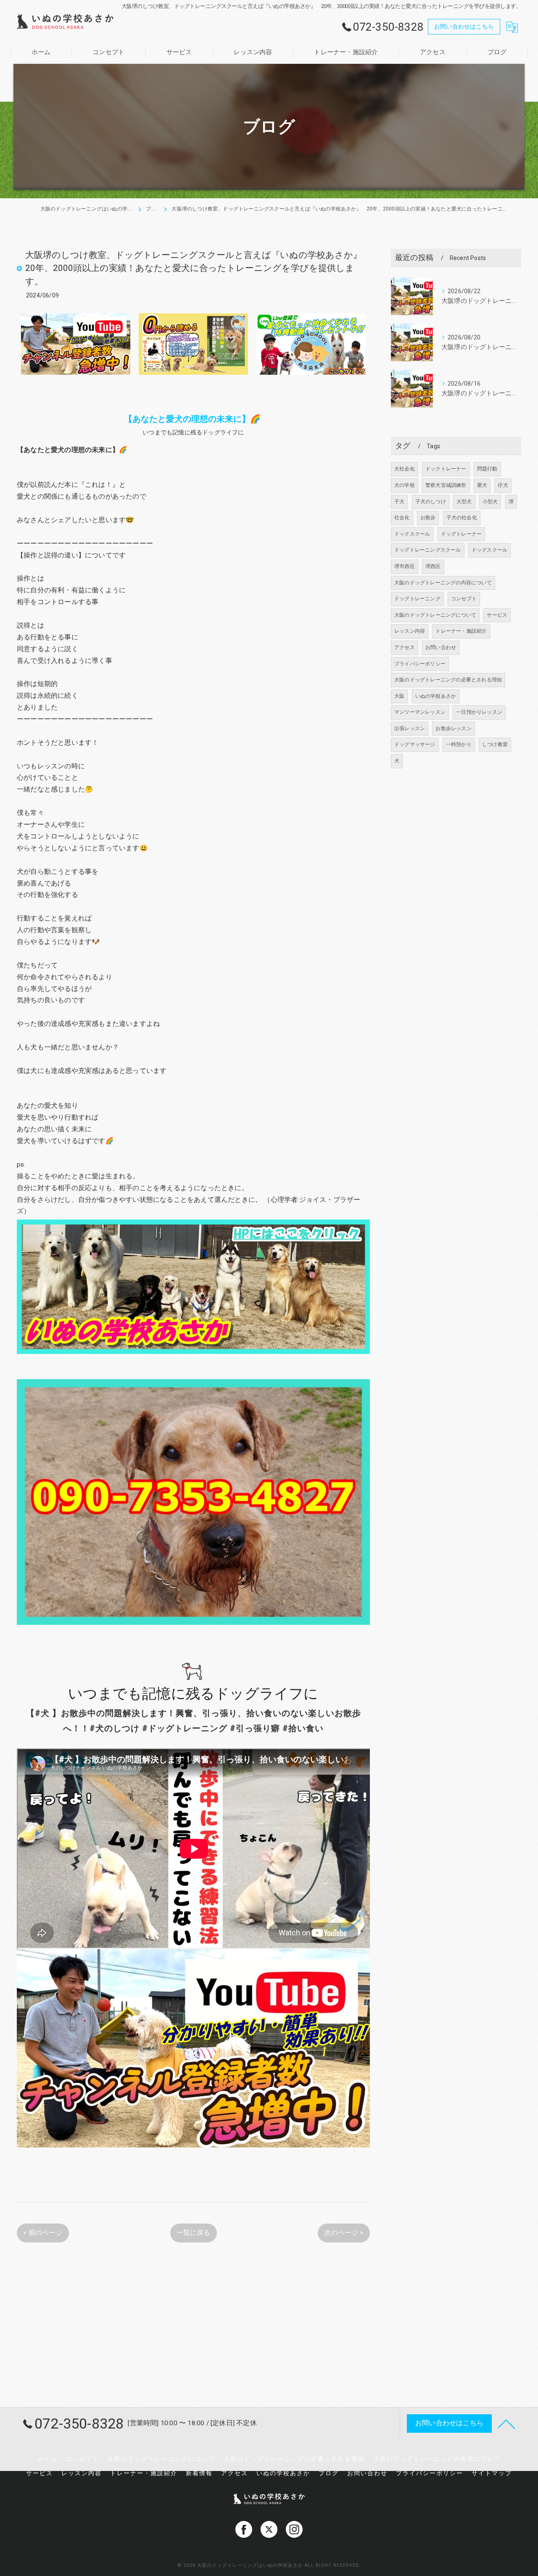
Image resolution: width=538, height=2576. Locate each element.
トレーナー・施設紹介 (461, 631)
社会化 (402, 518)
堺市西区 (405, 566)
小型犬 (490, 502)
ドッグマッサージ (415, 744)
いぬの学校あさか (436, 696)
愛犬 (482, 485)
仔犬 (503, 485)
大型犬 (464, 502)
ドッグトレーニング (417, 599)
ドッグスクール (489, 550)
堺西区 (433, 566)
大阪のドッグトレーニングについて (435, 615)
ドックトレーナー (446, 469)
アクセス (405, 647)
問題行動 (487, 469)
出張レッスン (410, 728)
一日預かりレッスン (479, 712)
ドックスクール (412, 534)
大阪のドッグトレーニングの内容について (443, 583)
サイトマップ (492, 2473)
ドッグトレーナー (462, 534)
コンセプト (464, 599)
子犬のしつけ (431, 502)
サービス (497, 615)
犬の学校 (405, 485)
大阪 (399, 696)
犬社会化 (405, 469)
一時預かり (459, 744)
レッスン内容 (410, 631)
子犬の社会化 (462, 518)
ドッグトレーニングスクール (428, 550)
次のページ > (344, 2233)
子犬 (399, 502)
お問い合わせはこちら (464, 26)
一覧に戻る (194, 2233)
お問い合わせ (441, 647)
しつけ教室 (495, 744)
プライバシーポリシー (420, 664)
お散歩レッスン (453, 728)
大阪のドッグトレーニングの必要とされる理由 (448, 680)
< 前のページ (43, 2233)
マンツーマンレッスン (420, 712)
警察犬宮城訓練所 (446, 485)
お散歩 (428, 518)
